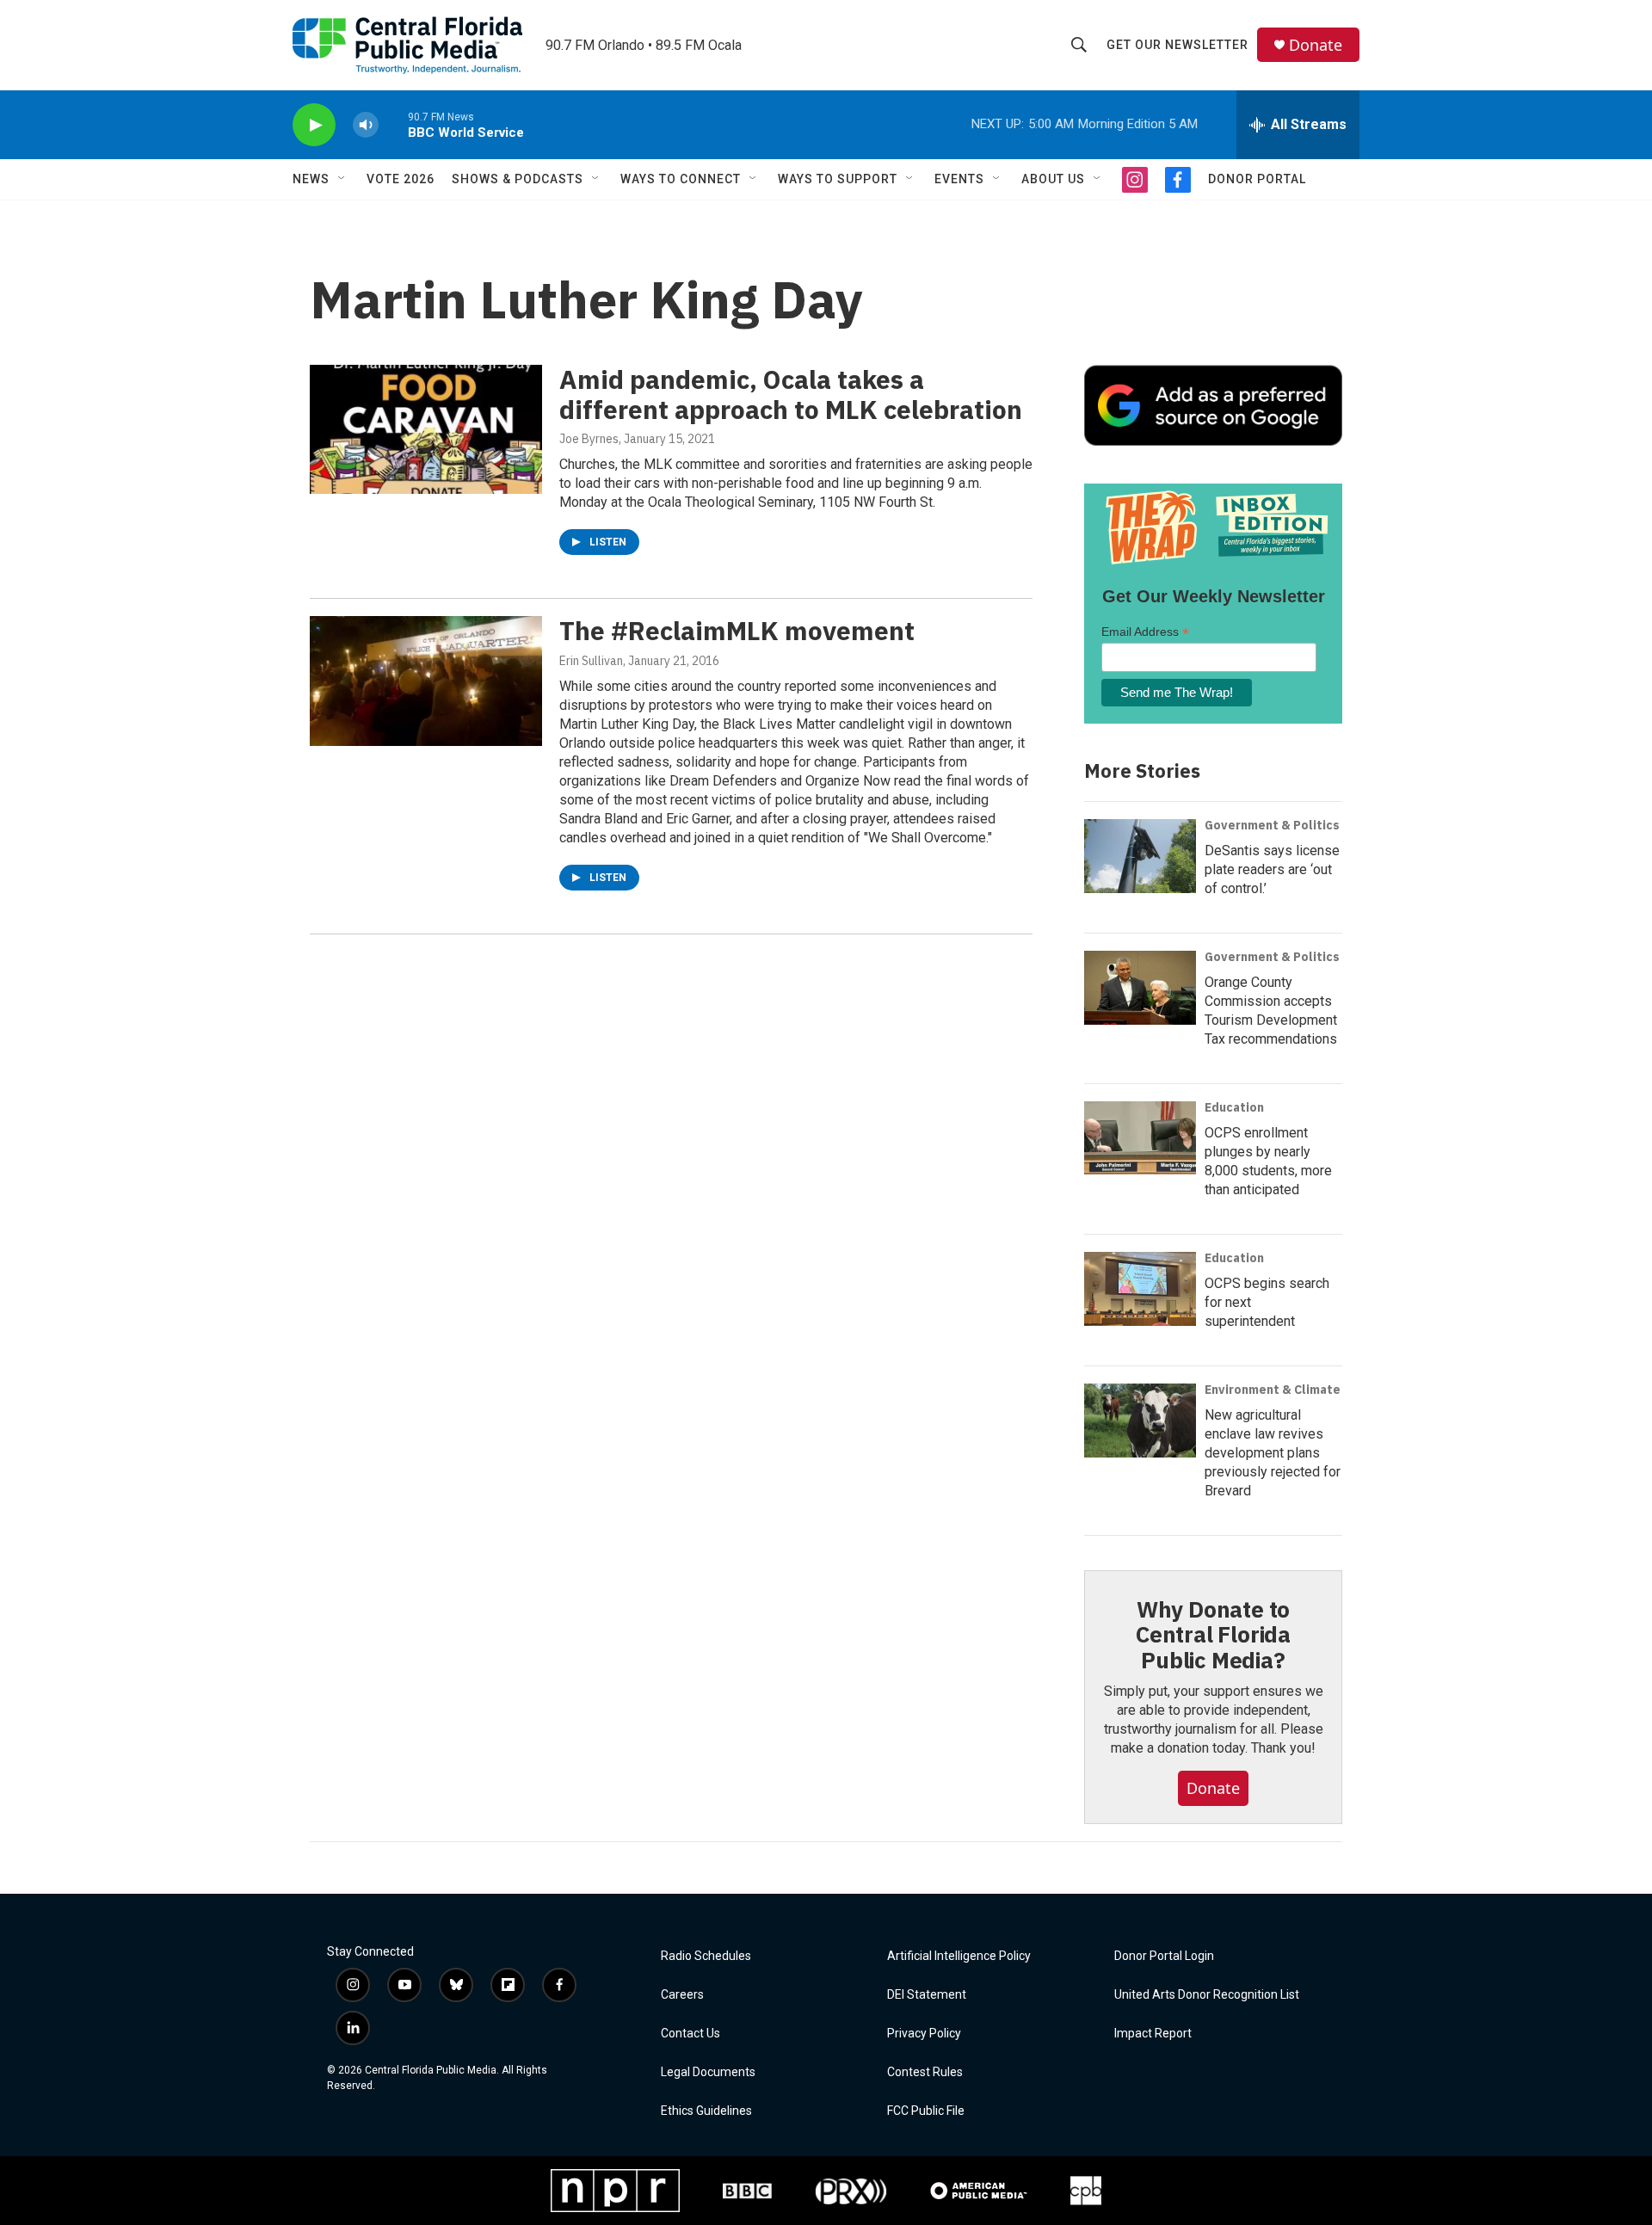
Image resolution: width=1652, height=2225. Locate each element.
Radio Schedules (706, 1956)
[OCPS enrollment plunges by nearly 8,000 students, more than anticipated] (1140, 1138)
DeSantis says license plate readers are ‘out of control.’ (1272, 869)
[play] (314, 125)
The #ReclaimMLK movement (737, 630)
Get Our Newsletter (1177, 45)
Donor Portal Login (1164, 1956)
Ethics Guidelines (706, 2111)
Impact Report (1153, 2034)
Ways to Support (838, 179)
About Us (1053, 179)
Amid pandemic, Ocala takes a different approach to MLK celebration (791, 394)
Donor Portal (1257, 179)
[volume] (366, 125)
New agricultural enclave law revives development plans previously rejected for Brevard (1273, 1453)
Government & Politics (1272, 825)
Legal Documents (708, 2072)
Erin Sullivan (591, 661)
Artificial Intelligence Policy (959, 1956)
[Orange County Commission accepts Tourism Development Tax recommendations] (1140, 988)
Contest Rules (925, 2072)
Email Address (1145, 632)
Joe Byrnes (589, 439)
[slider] (393, 124)
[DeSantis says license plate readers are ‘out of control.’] (1140, 856)
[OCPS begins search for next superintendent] (1140, 1289)
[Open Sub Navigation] (342, 179)
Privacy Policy (924, 2034)
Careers (682, 1995)
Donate (1316, 45)
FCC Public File (926, 2111)
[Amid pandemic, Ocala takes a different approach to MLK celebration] (426, 429)
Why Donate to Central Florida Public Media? (1213, 1635)
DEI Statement (927, 1995)
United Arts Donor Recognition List (1207, 1995)
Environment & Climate (1273, 1390)
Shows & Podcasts (518, 179)
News (311, 179)
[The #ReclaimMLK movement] (426, 681)
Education (1234, 1107)
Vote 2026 (401, 179)
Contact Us (690, 2034)
